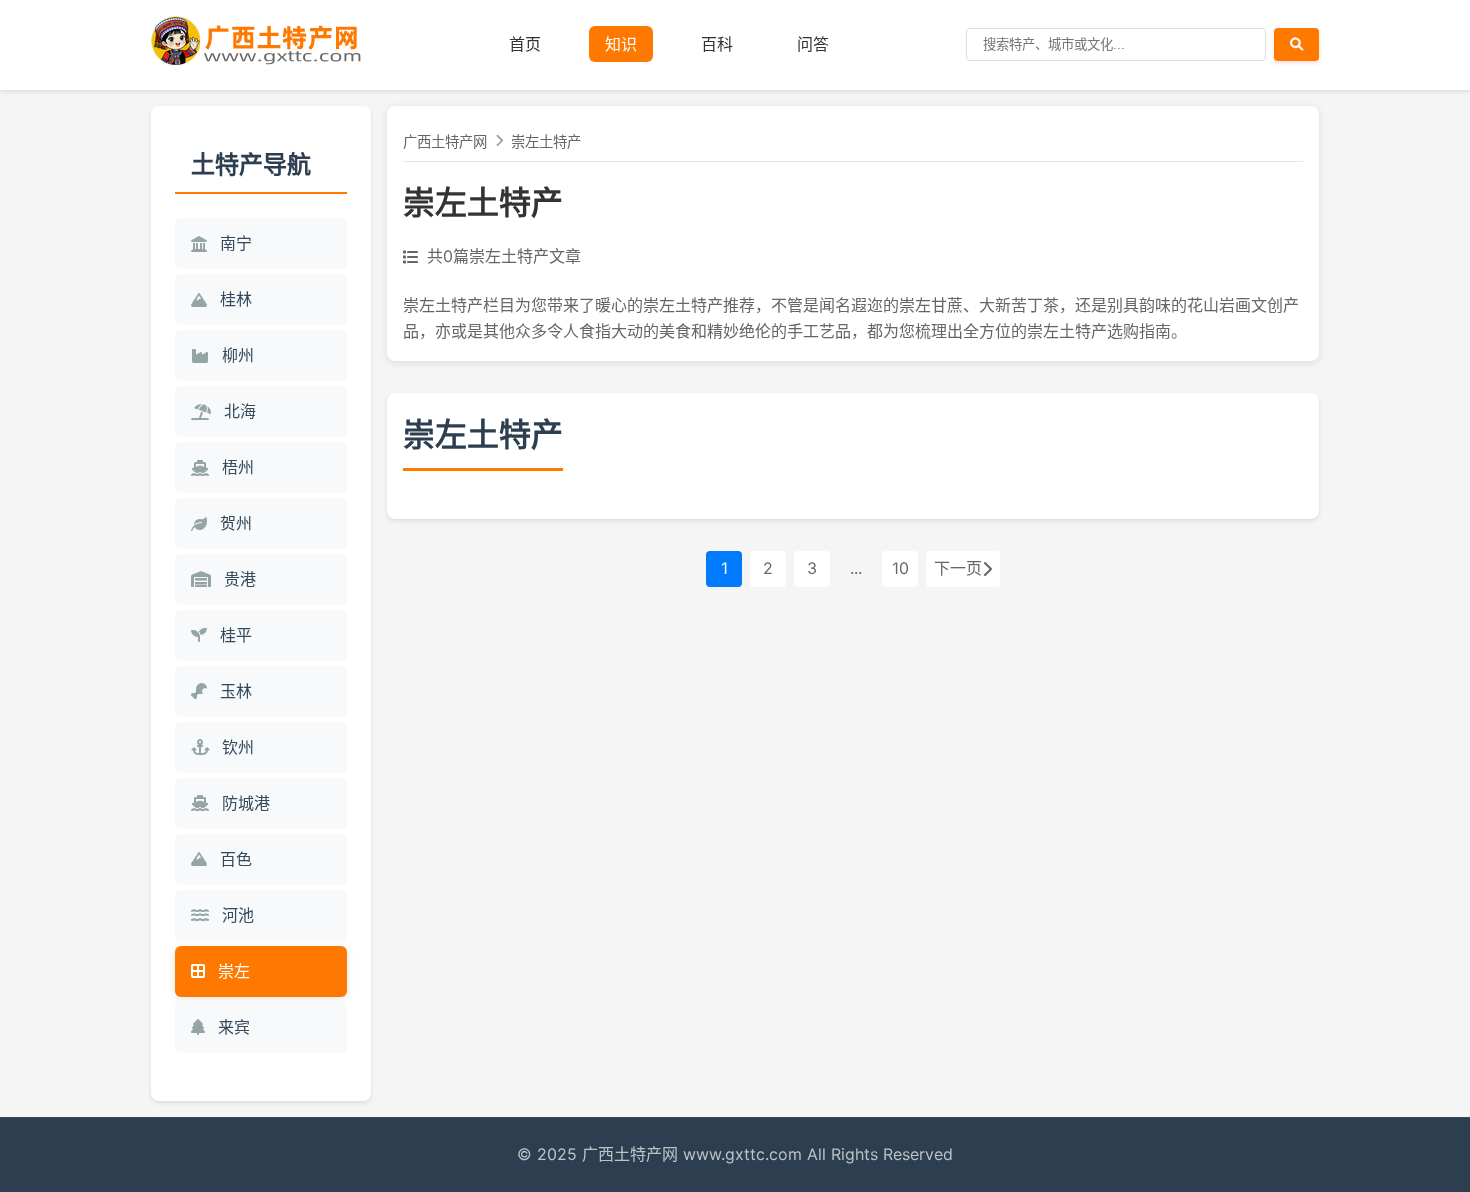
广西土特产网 (445, 141)
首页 (525, 44)
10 (900, 568)
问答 (813, 44)
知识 (621, 44)
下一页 (958, 568)
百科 (717, 44)
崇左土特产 (546, 141)
